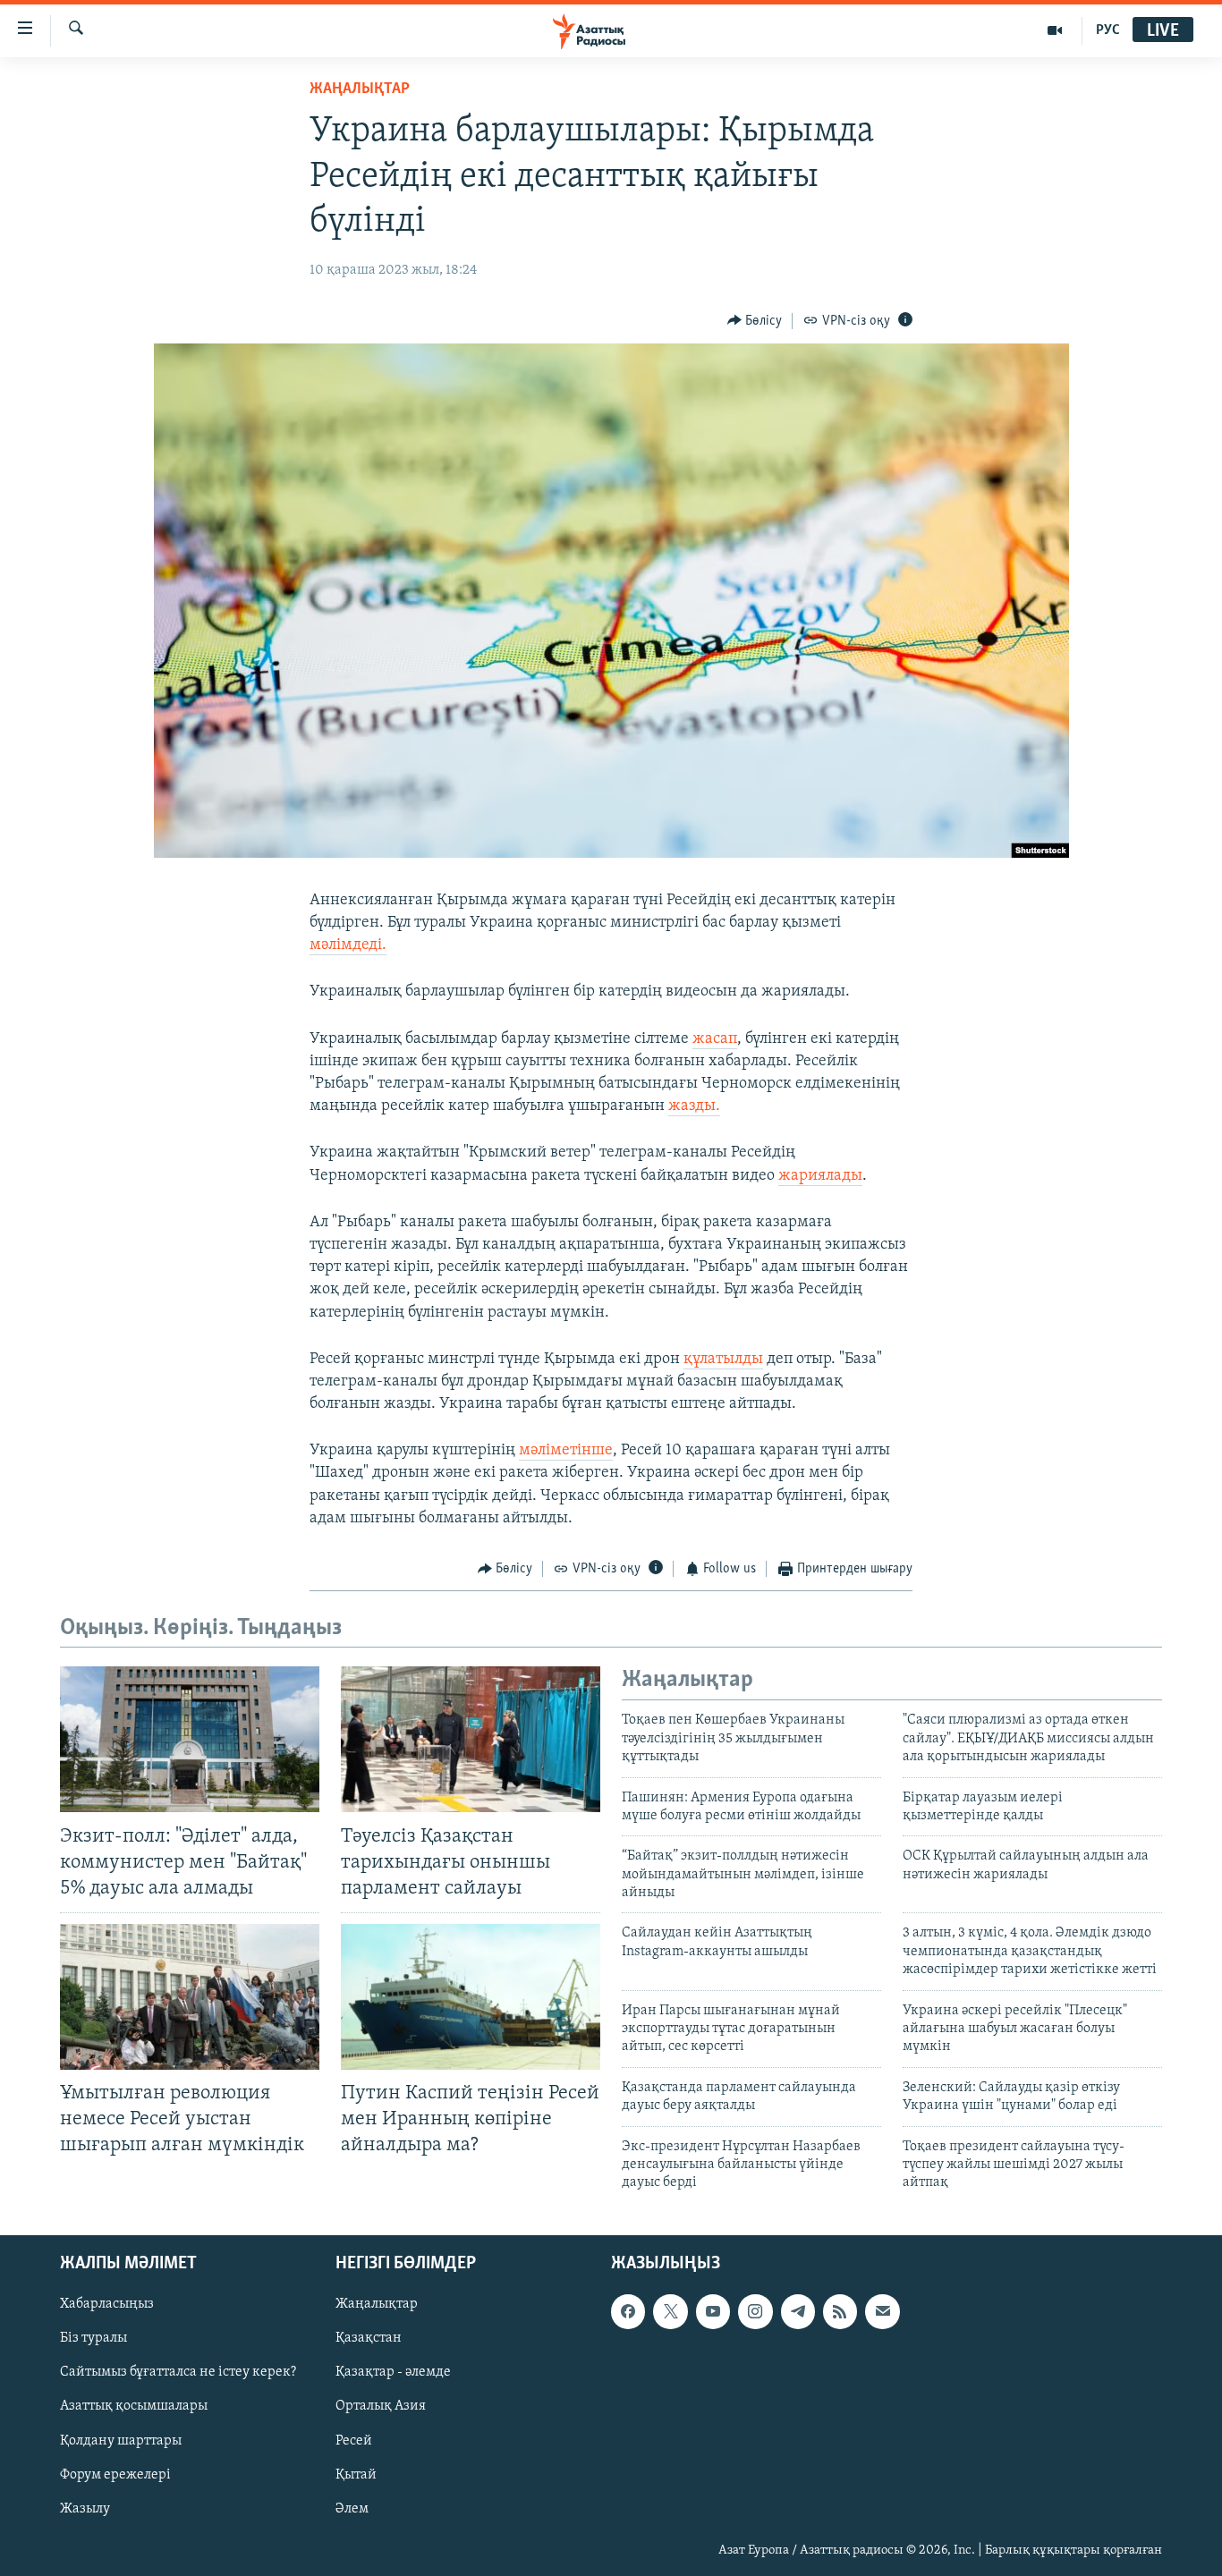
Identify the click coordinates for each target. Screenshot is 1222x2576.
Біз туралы (93, 2338)
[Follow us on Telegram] (798, 2311)
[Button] (755, 321)
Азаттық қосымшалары (134, 2406)
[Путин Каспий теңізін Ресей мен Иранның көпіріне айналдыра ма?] (471, 1997)
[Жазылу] (882, 2311)
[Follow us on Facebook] (628, 2311)
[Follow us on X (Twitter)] (670, 2311)
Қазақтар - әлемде (393, 2372)
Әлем (352, 2508)
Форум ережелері (115, 2474)
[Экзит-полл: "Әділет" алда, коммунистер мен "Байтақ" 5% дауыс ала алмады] (190, 1739)
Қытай (356, 2474)
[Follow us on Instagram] (755, 2311)
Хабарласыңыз (107, 2304)
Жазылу (85, 2508)
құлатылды (723, 1360)
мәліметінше (566, 1451)
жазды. (694, 1106)
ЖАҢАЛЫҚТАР (360, 89)
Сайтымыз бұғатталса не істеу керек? (178, 2372)
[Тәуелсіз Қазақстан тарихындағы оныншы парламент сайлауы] (471, 1739)
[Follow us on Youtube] (713, 2311)
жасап (715, 1039)
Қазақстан (369, 2338)
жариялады (820, 1176)
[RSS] (840, 2311)
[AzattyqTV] (1055, 30)
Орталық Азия (381, 2406)
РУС (1108, 30)
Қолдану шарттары (121, 2440)
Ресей (354, 2440)
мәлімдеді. (348, 945)
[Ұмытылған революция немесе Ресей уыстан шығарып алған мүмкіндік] (190, 1997)
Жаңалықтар (377, 2304)
